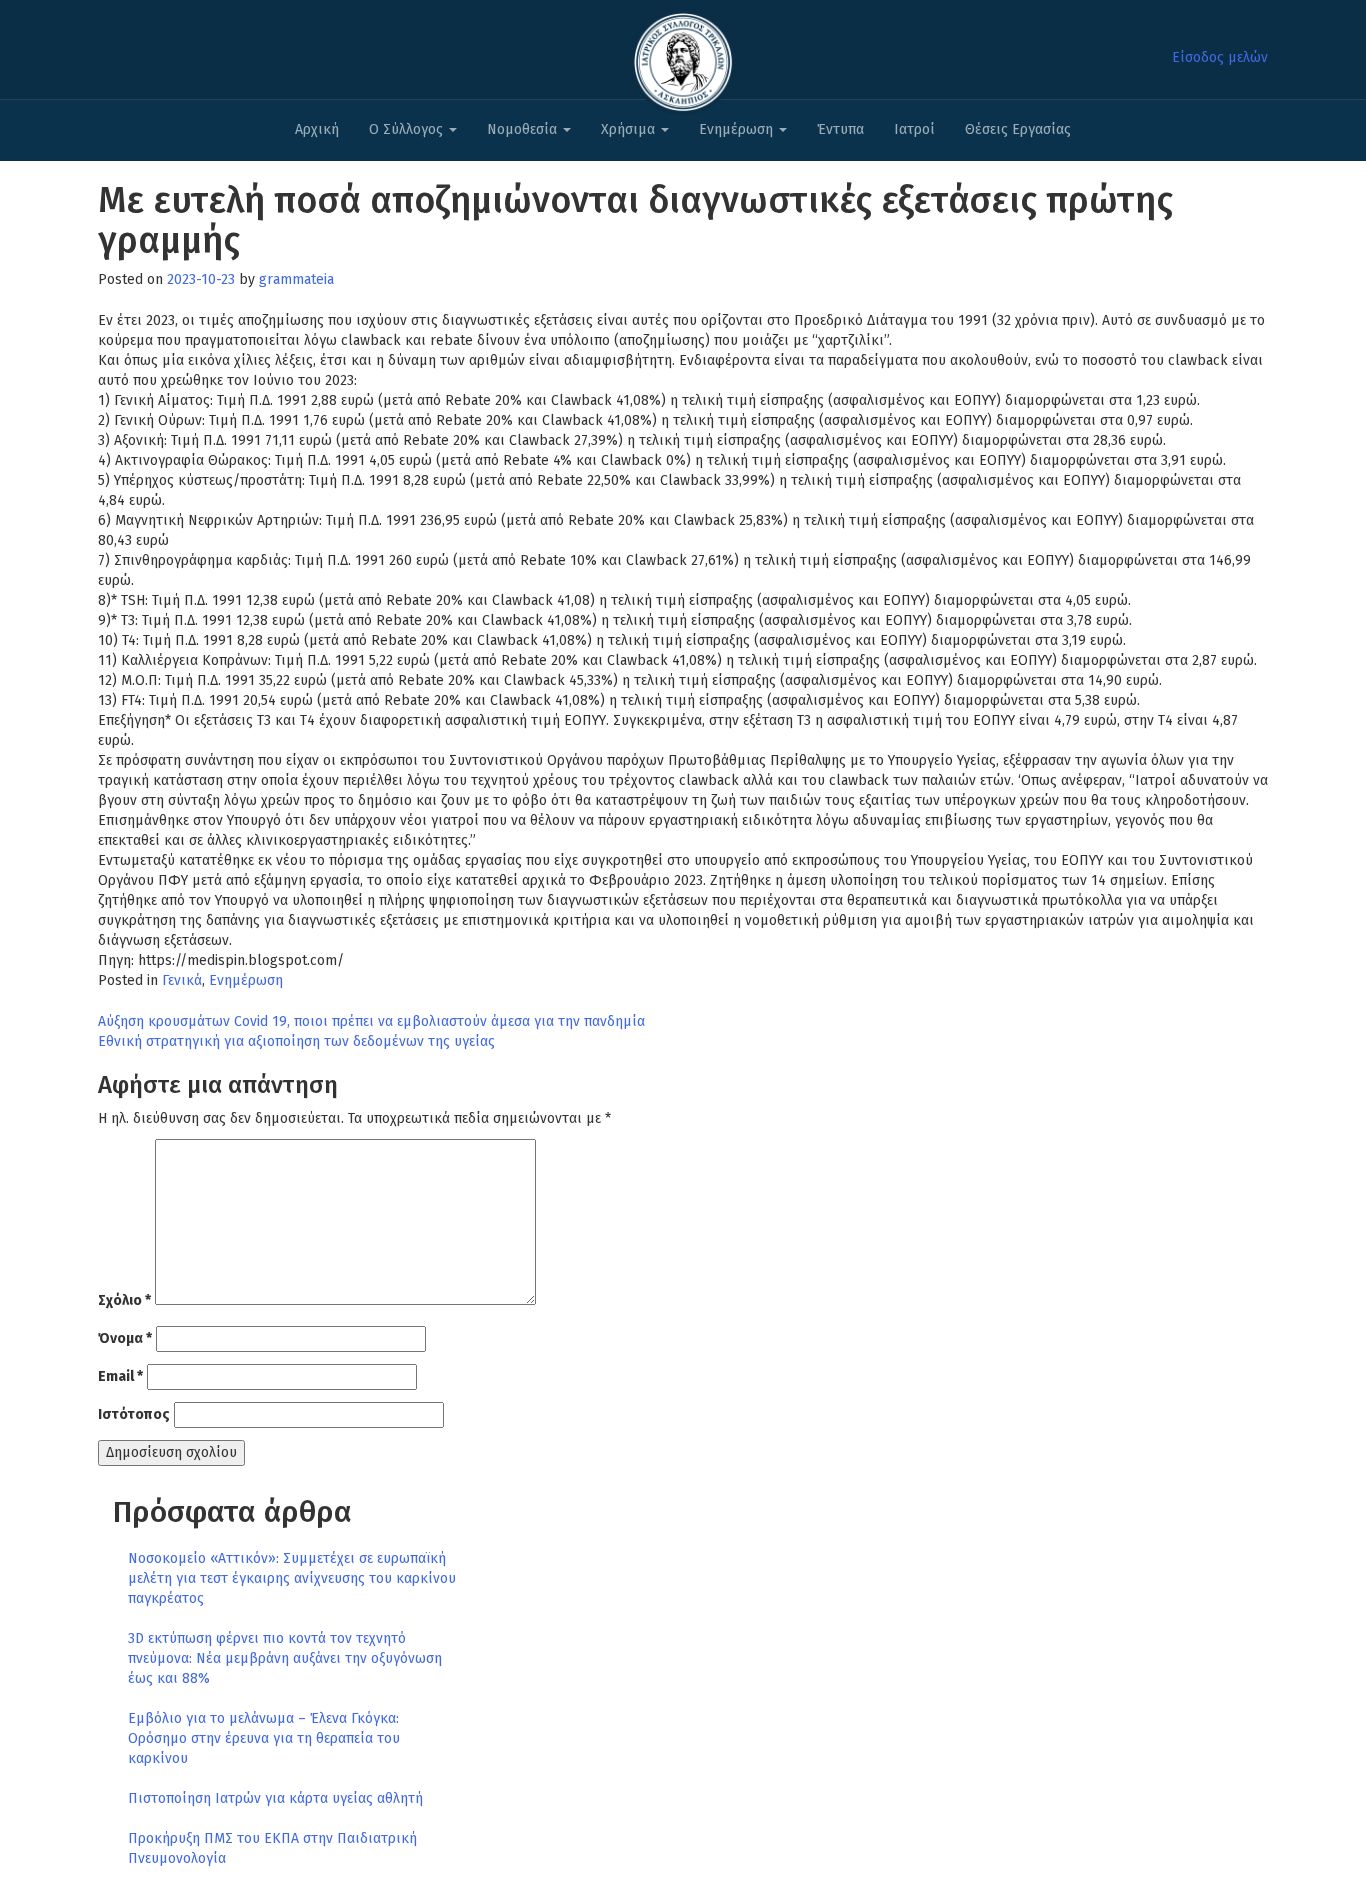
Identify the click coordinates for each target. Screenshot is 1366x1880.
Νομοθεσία (524, 129)
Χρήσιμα (630, 129)
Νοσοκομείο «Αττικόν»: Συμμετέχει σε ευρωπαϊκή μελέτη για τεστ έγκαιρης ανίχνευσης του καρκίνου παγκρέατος (292, 1578)
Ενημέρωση (738, 129)
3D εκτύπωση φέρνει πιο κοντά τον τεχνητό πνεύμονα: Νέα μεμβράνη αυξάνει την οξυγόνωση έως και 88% (285, 1658)
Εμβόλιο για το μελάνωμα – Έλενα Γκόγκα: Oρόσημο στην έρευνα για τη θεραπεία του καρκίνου (264, 1738)
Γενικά (182, 980)
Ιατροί (914, 129)
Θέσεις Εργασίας (1018, 129)
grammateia (296, 279)
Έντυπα (840, 129)
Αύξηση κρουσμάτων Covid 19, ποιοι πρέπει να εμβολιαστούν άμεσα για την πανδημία (371, 1021)
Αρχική (317, 129)
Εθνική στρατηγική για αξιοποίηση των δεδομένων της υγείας (296, 1041)
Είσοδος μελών (1220, 57)
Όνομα (125, 1338)
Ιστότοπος (134, 1414)
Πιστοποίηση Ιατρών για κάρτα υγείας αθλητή (275, 1798)
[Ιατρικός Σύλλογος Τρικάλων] (683, 56)
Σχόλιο (124, 1300)
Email (120, 1376)
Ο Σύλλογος (408, 129)
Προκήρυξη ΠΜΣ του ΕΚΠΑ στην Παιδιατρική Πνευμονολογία (272, 1848)
